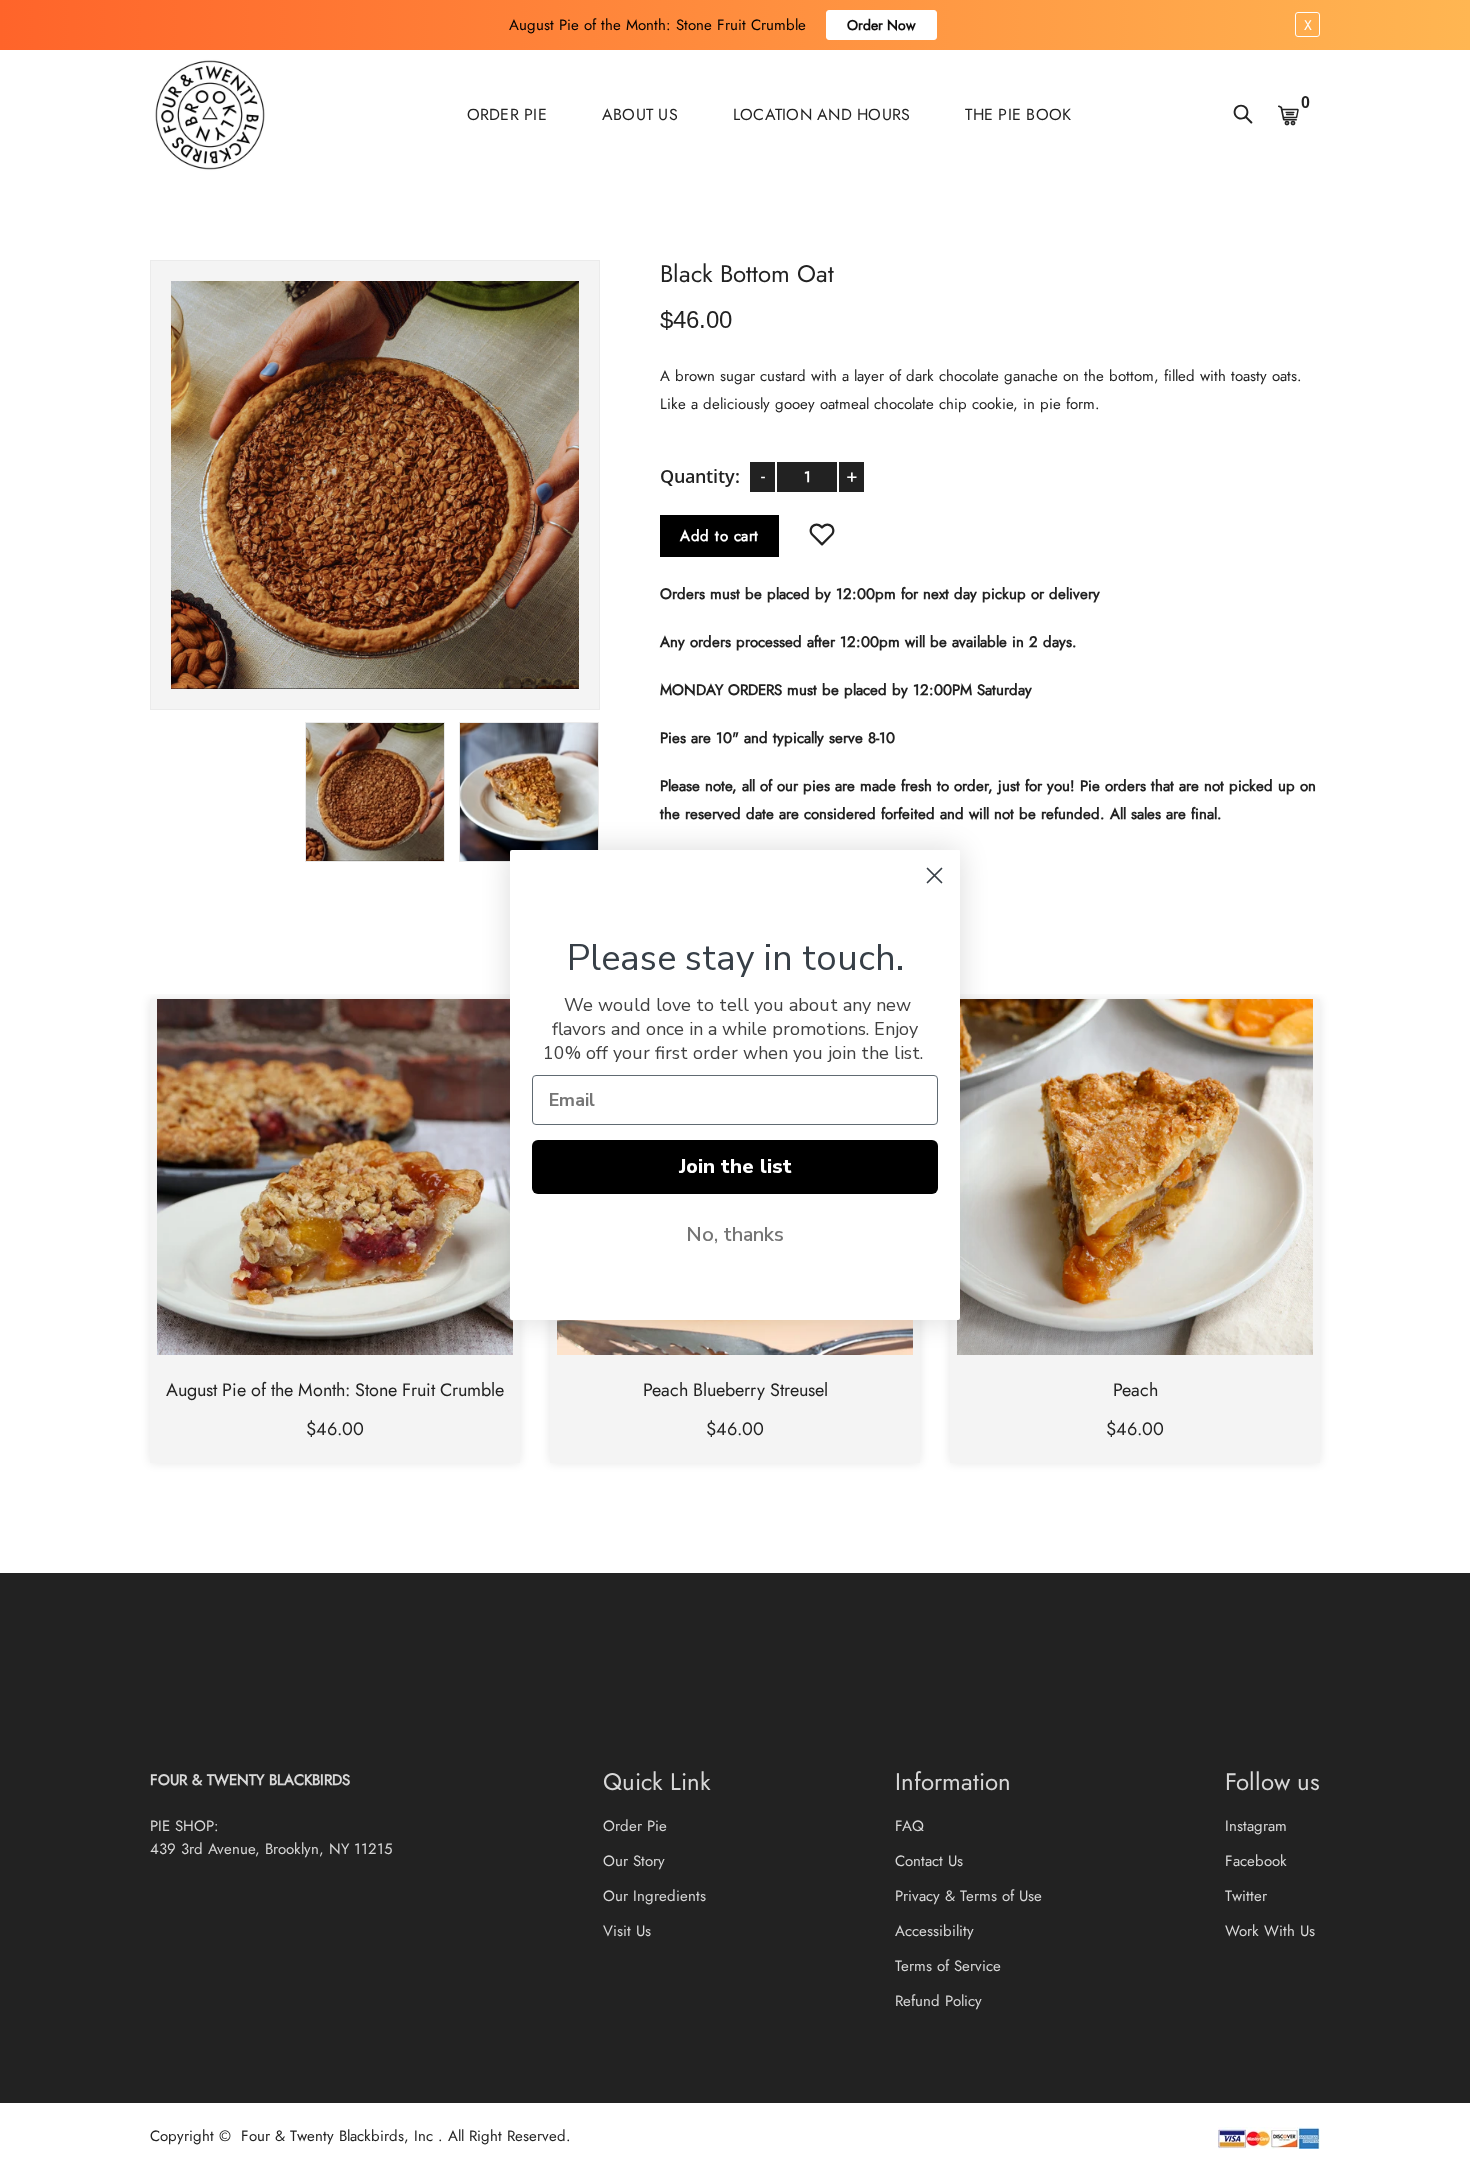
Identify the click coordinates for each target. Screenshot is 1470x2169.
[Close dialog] (934, 875)
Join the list (735, 1166)
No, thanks (735, 1234)
